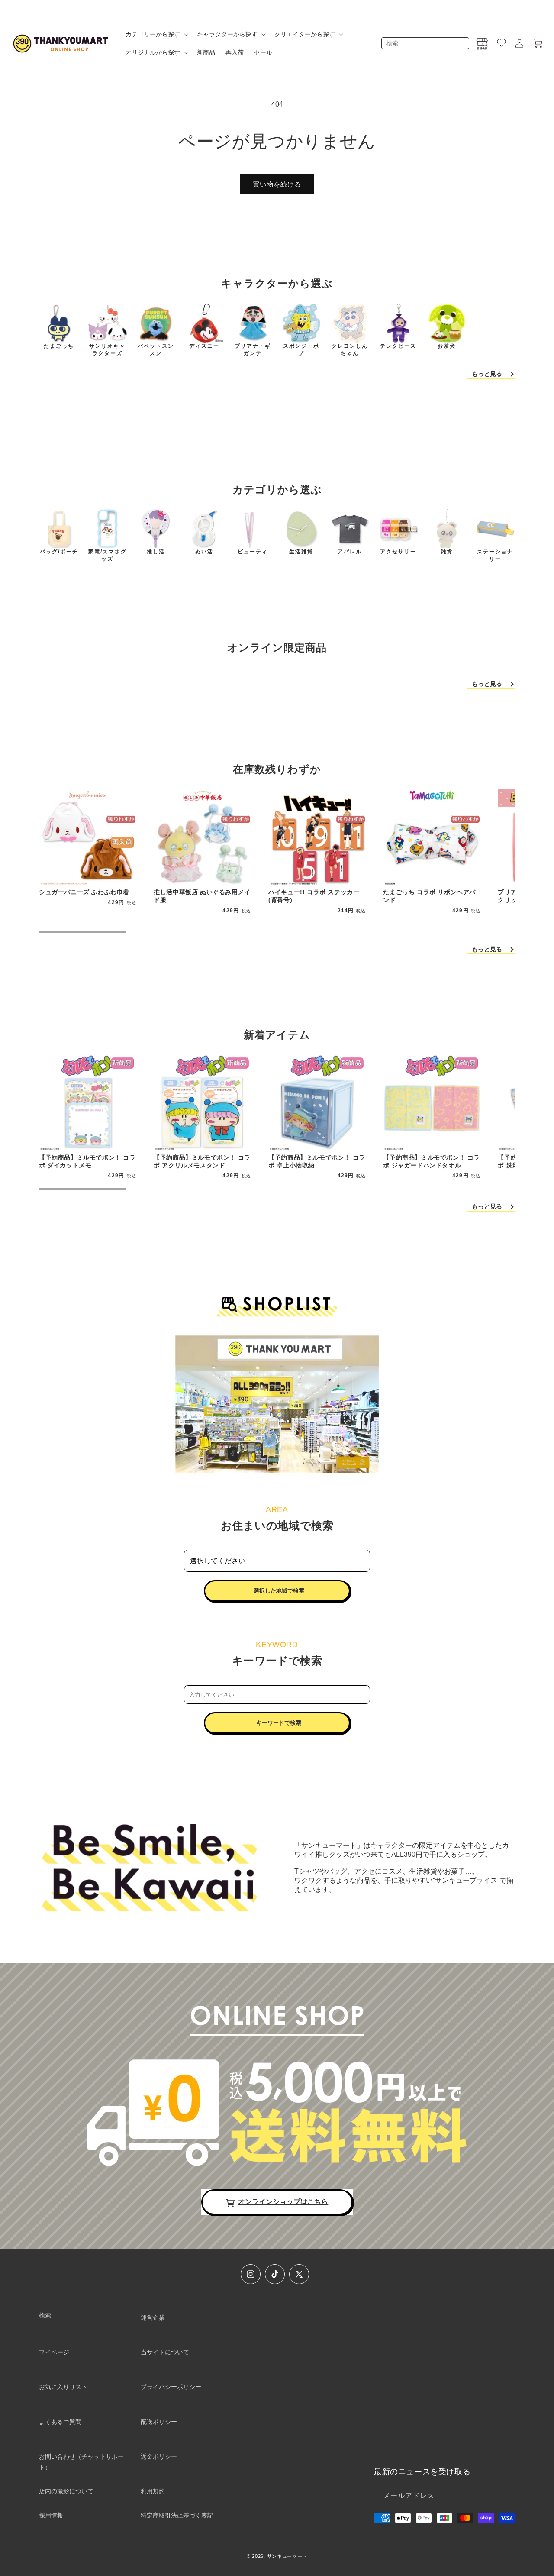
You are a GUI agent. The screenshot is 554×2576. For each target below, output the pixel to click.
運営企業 (153, 2317)
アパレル (350, 552)
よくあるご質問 (60, 2422)
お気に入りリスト (63, 2387)
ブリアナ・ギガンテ (253, 350)
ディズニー (204, 346)
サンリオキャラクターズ (107, 350)
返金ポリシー (159, 2456)
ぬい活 (204, 552)
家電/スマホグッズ (108, 555)
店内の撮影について (66, 2491)
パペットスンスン (156, 350)
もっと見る (487, 374)
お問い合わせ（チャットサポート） (81, 2462)
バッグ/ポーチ (59, 552)
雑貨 (447, 552)
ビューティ (253, 552)
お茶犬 (447, 346)
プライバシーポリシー (171, 2387)
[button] (156, 34)
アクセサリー (398, 552)
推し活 (156, 552)
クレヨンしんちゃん (350, 350)
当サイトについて (165, 2352)
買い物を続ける (277, 184)
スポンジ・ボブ (301, 350)
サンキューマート (287, 2556)
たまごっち (59, 346)
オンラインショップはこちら (283, 2202)
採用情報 (51, 2515)
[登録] (505, 2496)
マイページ (54, 2352)
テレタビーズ (398, 346)
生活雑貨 (301, 552)
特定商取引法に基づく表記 (177, 2515)
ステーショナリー (495, 555)
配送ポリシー (159, 2422)
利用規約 (153, 2491)
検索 (45, 2315)
